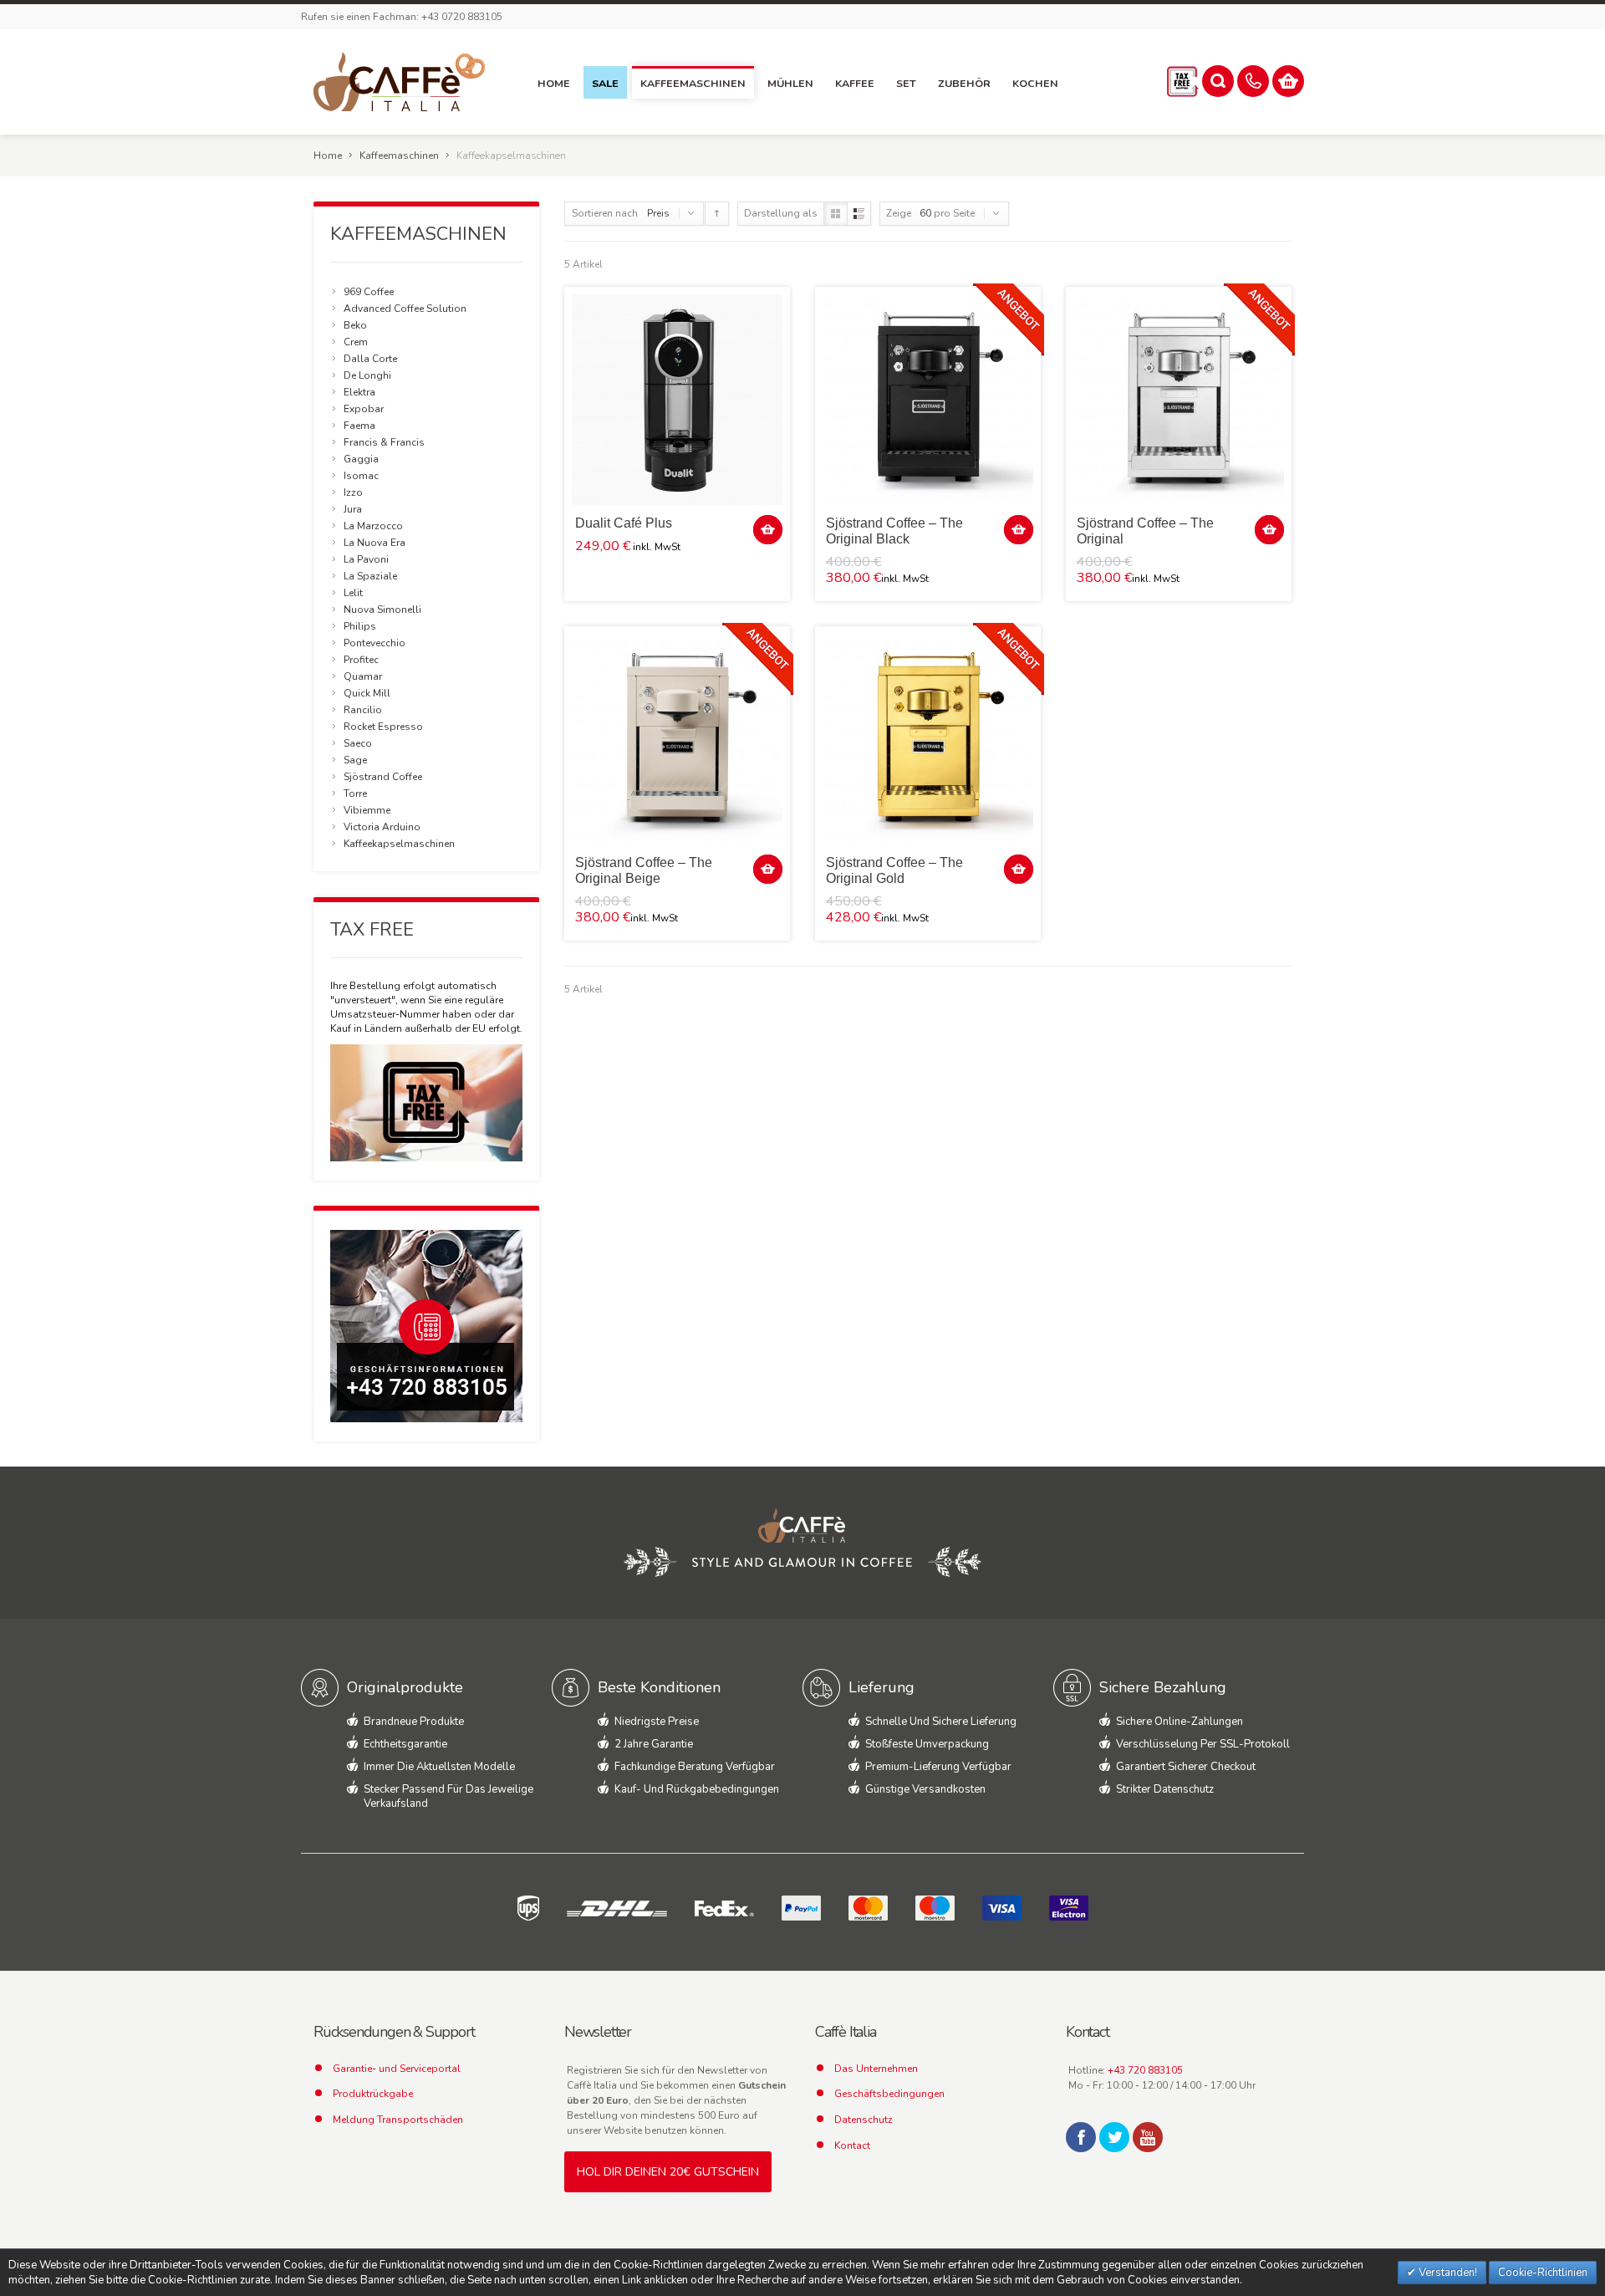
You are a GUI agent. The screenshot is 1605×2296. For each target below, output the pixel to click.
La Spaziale (370, 576)
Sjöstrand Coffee (383, 777)
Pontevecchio (374, 643)
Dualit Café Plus (624, 523)
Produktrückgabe (373, 2094)
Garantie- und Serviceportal (397, 2069)
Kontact (852, 2145)
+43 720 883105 (1145, 2070)
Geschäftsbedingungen (889, 2094)
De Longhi (367, 375)
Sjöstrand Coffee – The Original (1145, 531)
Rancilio (363, 710)
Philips (360, 626)
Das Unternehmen (876, 2069)
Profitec (361, 660)
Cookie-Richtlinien (1543, 2273)
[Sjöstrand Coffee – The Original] (1179, 400)
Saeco (358, 743)
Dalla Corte (370, 359)
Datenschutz (864, 2120)
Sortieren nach (605, 213)
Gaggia (361, 459)
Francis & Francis (384, 442)
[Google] (1148, 2137)
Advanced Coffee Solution (405, 309)
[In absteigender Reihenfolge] (717, 214)
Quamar (363, 676)
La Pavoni (366, 559)
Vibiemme (367, 810)
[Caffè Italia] (400, 82)
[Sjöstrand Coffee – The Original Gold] (928, 739)
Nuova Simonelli (382, 610)
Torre (355, 793)
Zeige (899, 213)
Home (328, 156)
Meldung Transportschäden (398, 2120)
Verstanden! (1447, 2273)
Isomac (361, 476)
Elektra (359, 392)
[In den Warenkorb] (768, 530)
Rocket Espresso (383, 727)
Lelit (353, 593)
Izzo (353, 492)
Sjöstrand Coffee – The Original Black (894, 531)
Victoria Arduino (382, 827)
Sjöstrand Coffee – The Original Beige (644, 870)
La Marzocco (373, 526)
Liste (859, 214)
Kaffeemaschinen (399, 156)
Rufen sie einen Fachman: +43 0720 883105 (402, 17)
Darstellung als (781, 213)
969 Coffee (369, 292)
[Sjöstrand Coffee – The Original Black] (928, 400)
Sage (355, 760)
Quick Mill (367, 693)
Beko (355, 325)
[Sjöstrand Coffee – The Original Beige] (677, 739)
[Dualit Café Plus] (677, 400)
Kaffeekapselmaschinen (399, 844)
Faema (359, 426)
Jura (353, 509)
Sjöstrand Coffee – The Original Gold (894, 870)
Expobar (364, 409)
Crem (356, 342)
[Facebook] (1081, 2137)
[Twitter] (1114, 2137)
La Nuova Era (374, 543)
